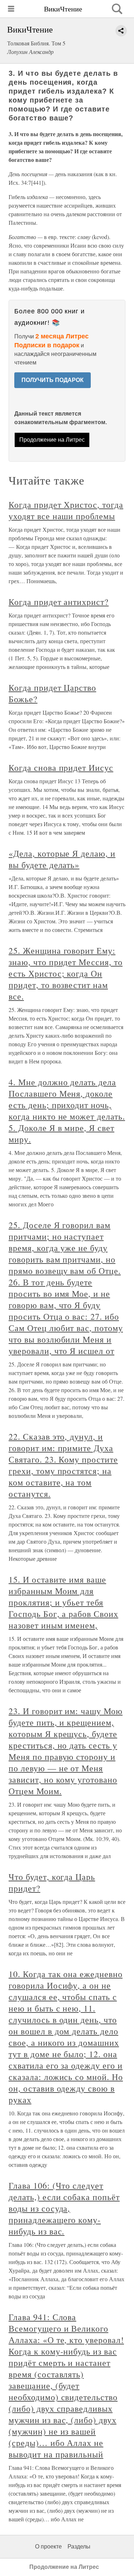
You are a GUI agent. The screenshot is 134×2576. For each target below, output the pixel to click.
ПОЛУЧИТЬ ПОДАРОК (53, 380)
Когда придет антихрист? (59, 602)
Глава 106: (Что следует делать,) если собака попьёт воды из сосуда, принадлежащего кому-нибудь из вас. (64, 2208)
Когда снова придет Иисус (61, 768)
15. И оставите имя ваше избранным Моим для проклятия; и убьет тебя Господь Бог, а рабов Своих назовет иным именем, (63, 1602)
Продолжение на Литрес (52, 440)
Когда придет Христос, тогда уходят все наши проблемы (66, 510)
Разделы (79, 2547)
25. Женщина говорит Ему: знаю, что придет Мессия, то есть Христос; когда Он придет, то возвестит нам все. (66, 973)
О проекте (48, 2547)
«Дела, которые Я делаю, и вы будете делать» (62, 859)
